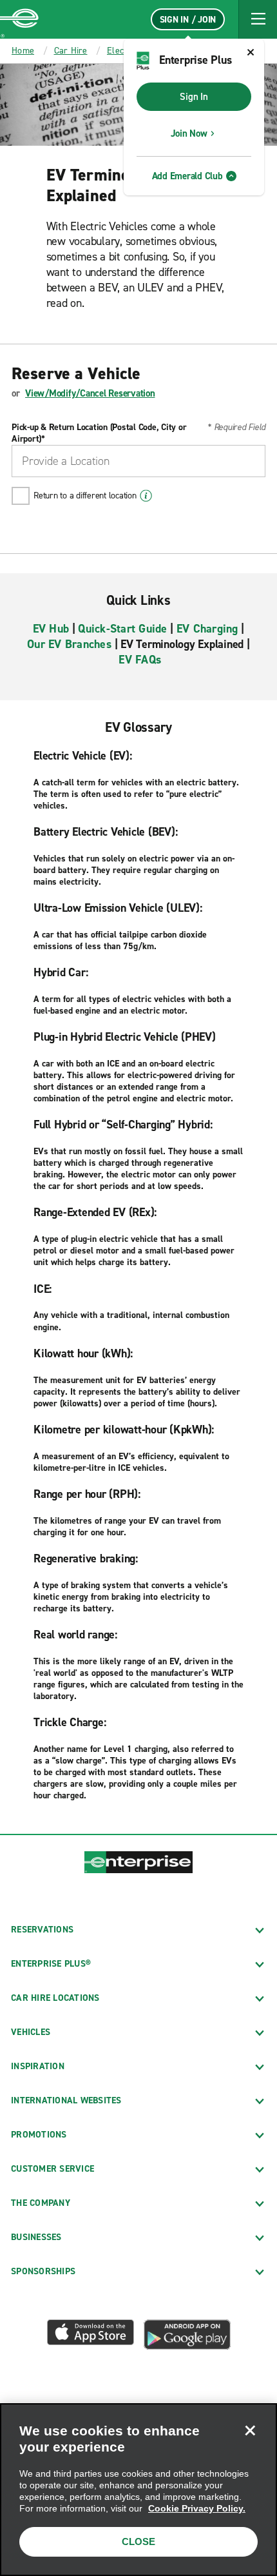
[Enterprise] (19, 19)
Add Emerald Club (187, 176)
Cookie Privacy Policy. (197, 2508)
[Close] (250, 2430)
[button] (258, 19)
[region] (138, 2490)
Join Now (189, 133)
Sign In (194, 97)
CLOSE (138, 2542)
